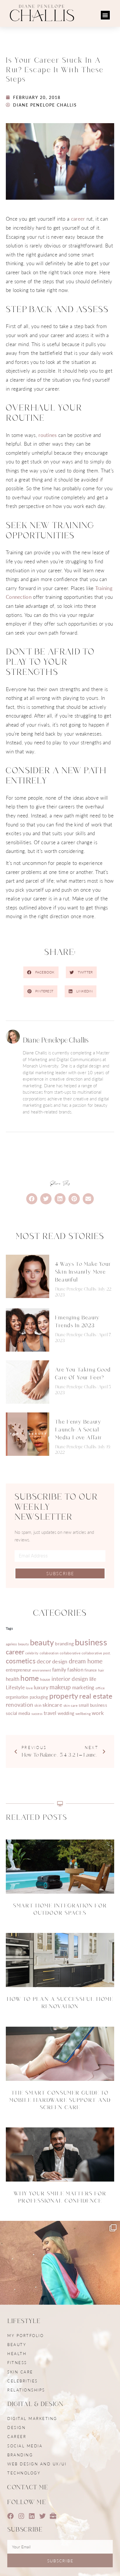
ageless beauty (17, 1644)
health (13, 1679)
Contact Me (28, 2487)
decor (44, 1661)
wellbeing (83, 1714)
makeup (60, 1687)
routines (47, 435)
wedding (66, 1713)
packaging (39, 1697)
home (30, 1678)
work (98, 1713)
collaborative (70, 1653)
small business (93, 1705)
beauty (42, 1642)
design (60, 1661)
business (91, 1642)
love (29, 1688)
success (37, 1714)
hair (101, 1670)
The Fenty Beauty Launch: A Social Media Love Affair (79, 1430)
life (93, 1679)
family (59, 1669)
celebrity (32, 1653)
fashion (75, 1669)
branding (64, 1643)
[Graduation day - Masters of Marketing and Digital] (60, 2281)
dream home (86, 1661)
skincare (52, 1705)
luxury (41, 1687)
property (64, 1696)
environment (42, 1670)
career (78, 219)
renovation (20, 1705)
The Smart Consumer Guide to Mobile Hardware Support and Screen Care (60, 2100)
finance (91, 1670)
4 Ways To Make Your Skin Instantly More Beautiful (83, 1272)
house (45, 1679)
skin (38, 1705)
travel (50, 1713)
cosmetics (21, 1661)
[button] (105, 15)
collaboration (49, 1653)
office (100, 1688)
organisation (17, 1697)
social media (18, 1713)
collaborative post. (96, 1653)
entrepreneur (18, 1670)
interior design (70, 1679)
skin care (70, 1705)
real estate (96, 1696)
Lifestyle (15, 1687)
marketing (83, 1687)
